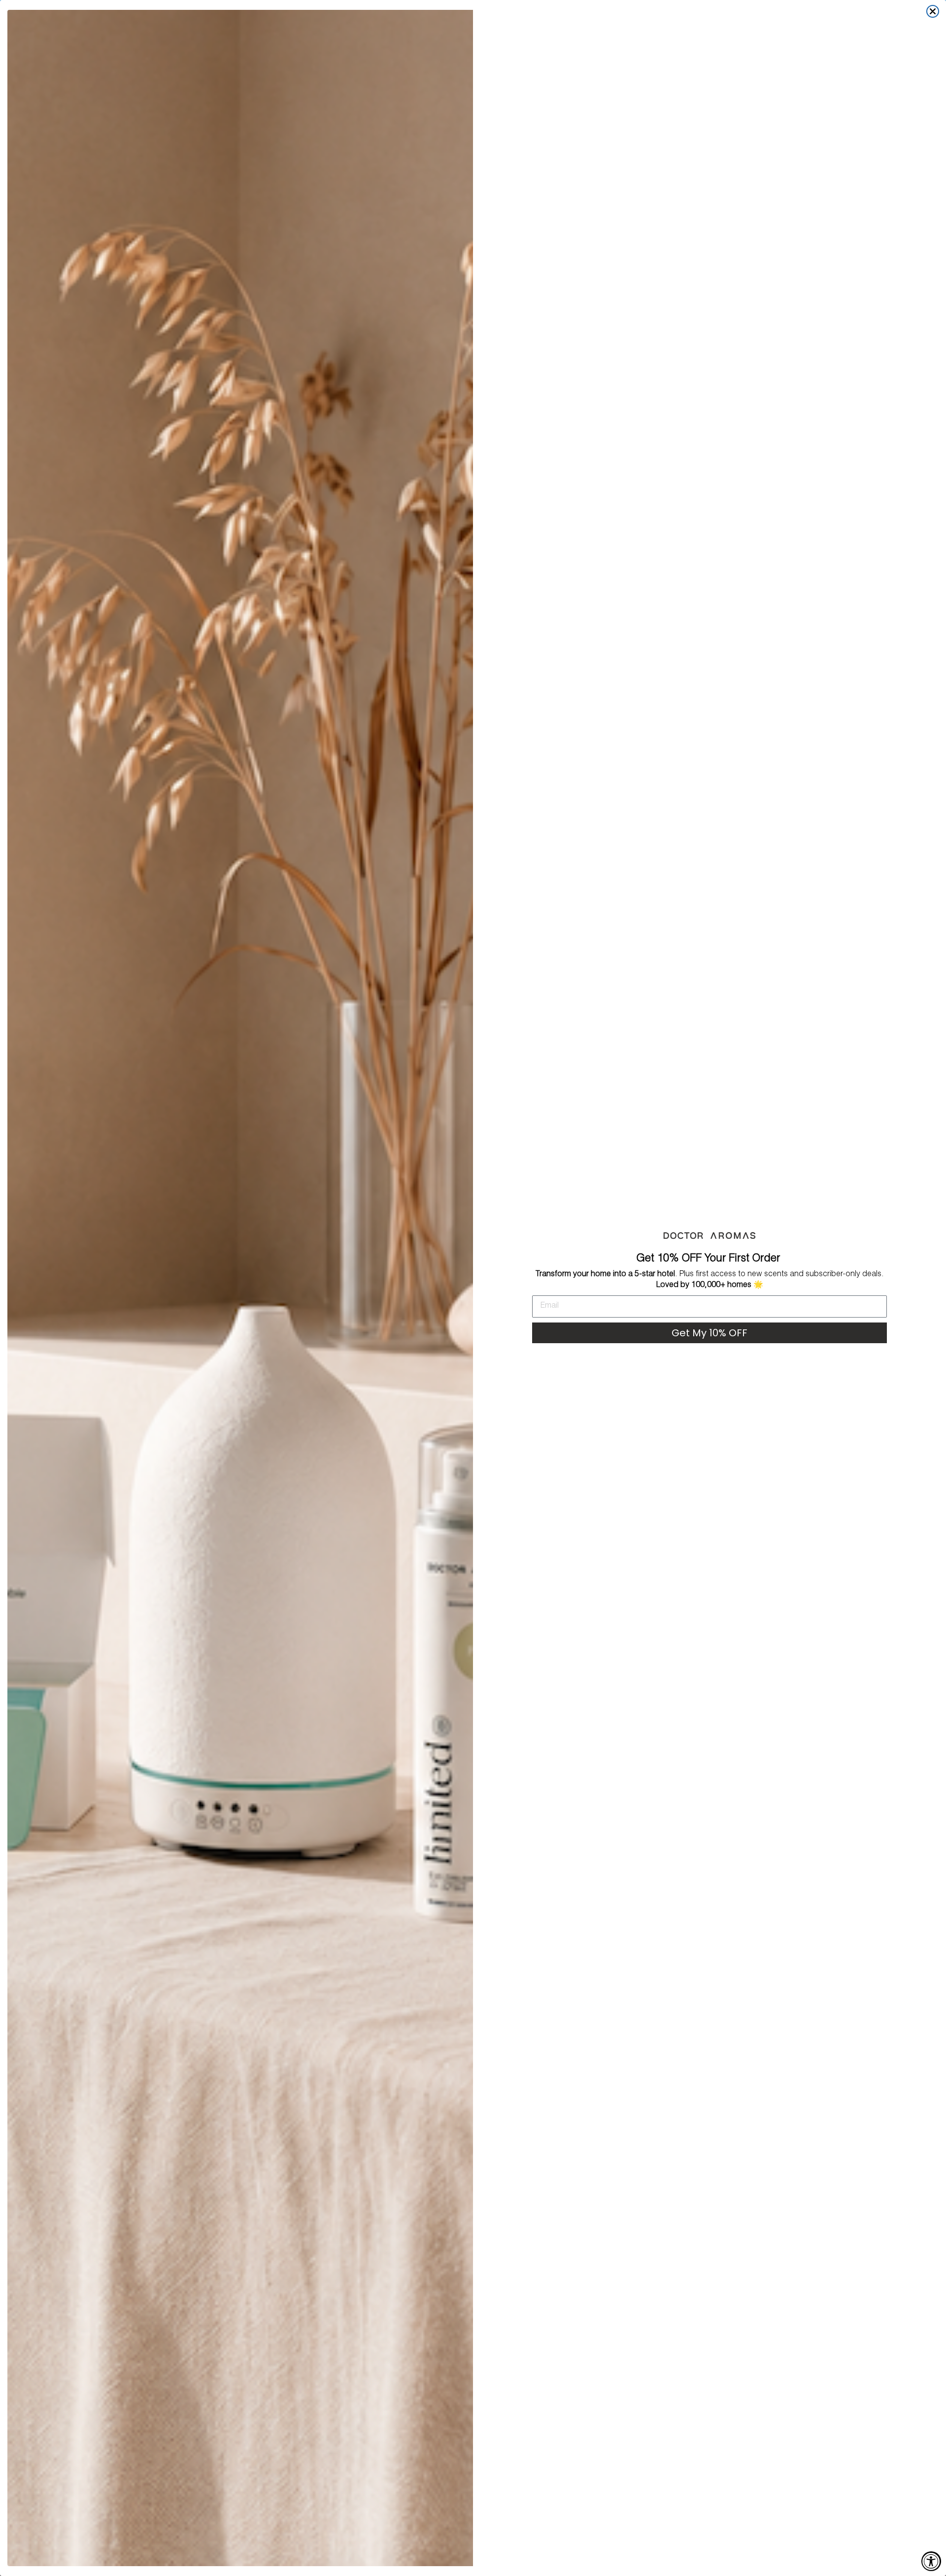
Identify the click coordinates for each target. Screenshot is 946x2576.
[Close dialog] (933, 11)
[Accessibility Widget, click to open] (931, 2561)
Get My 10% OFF (709, 1333)
